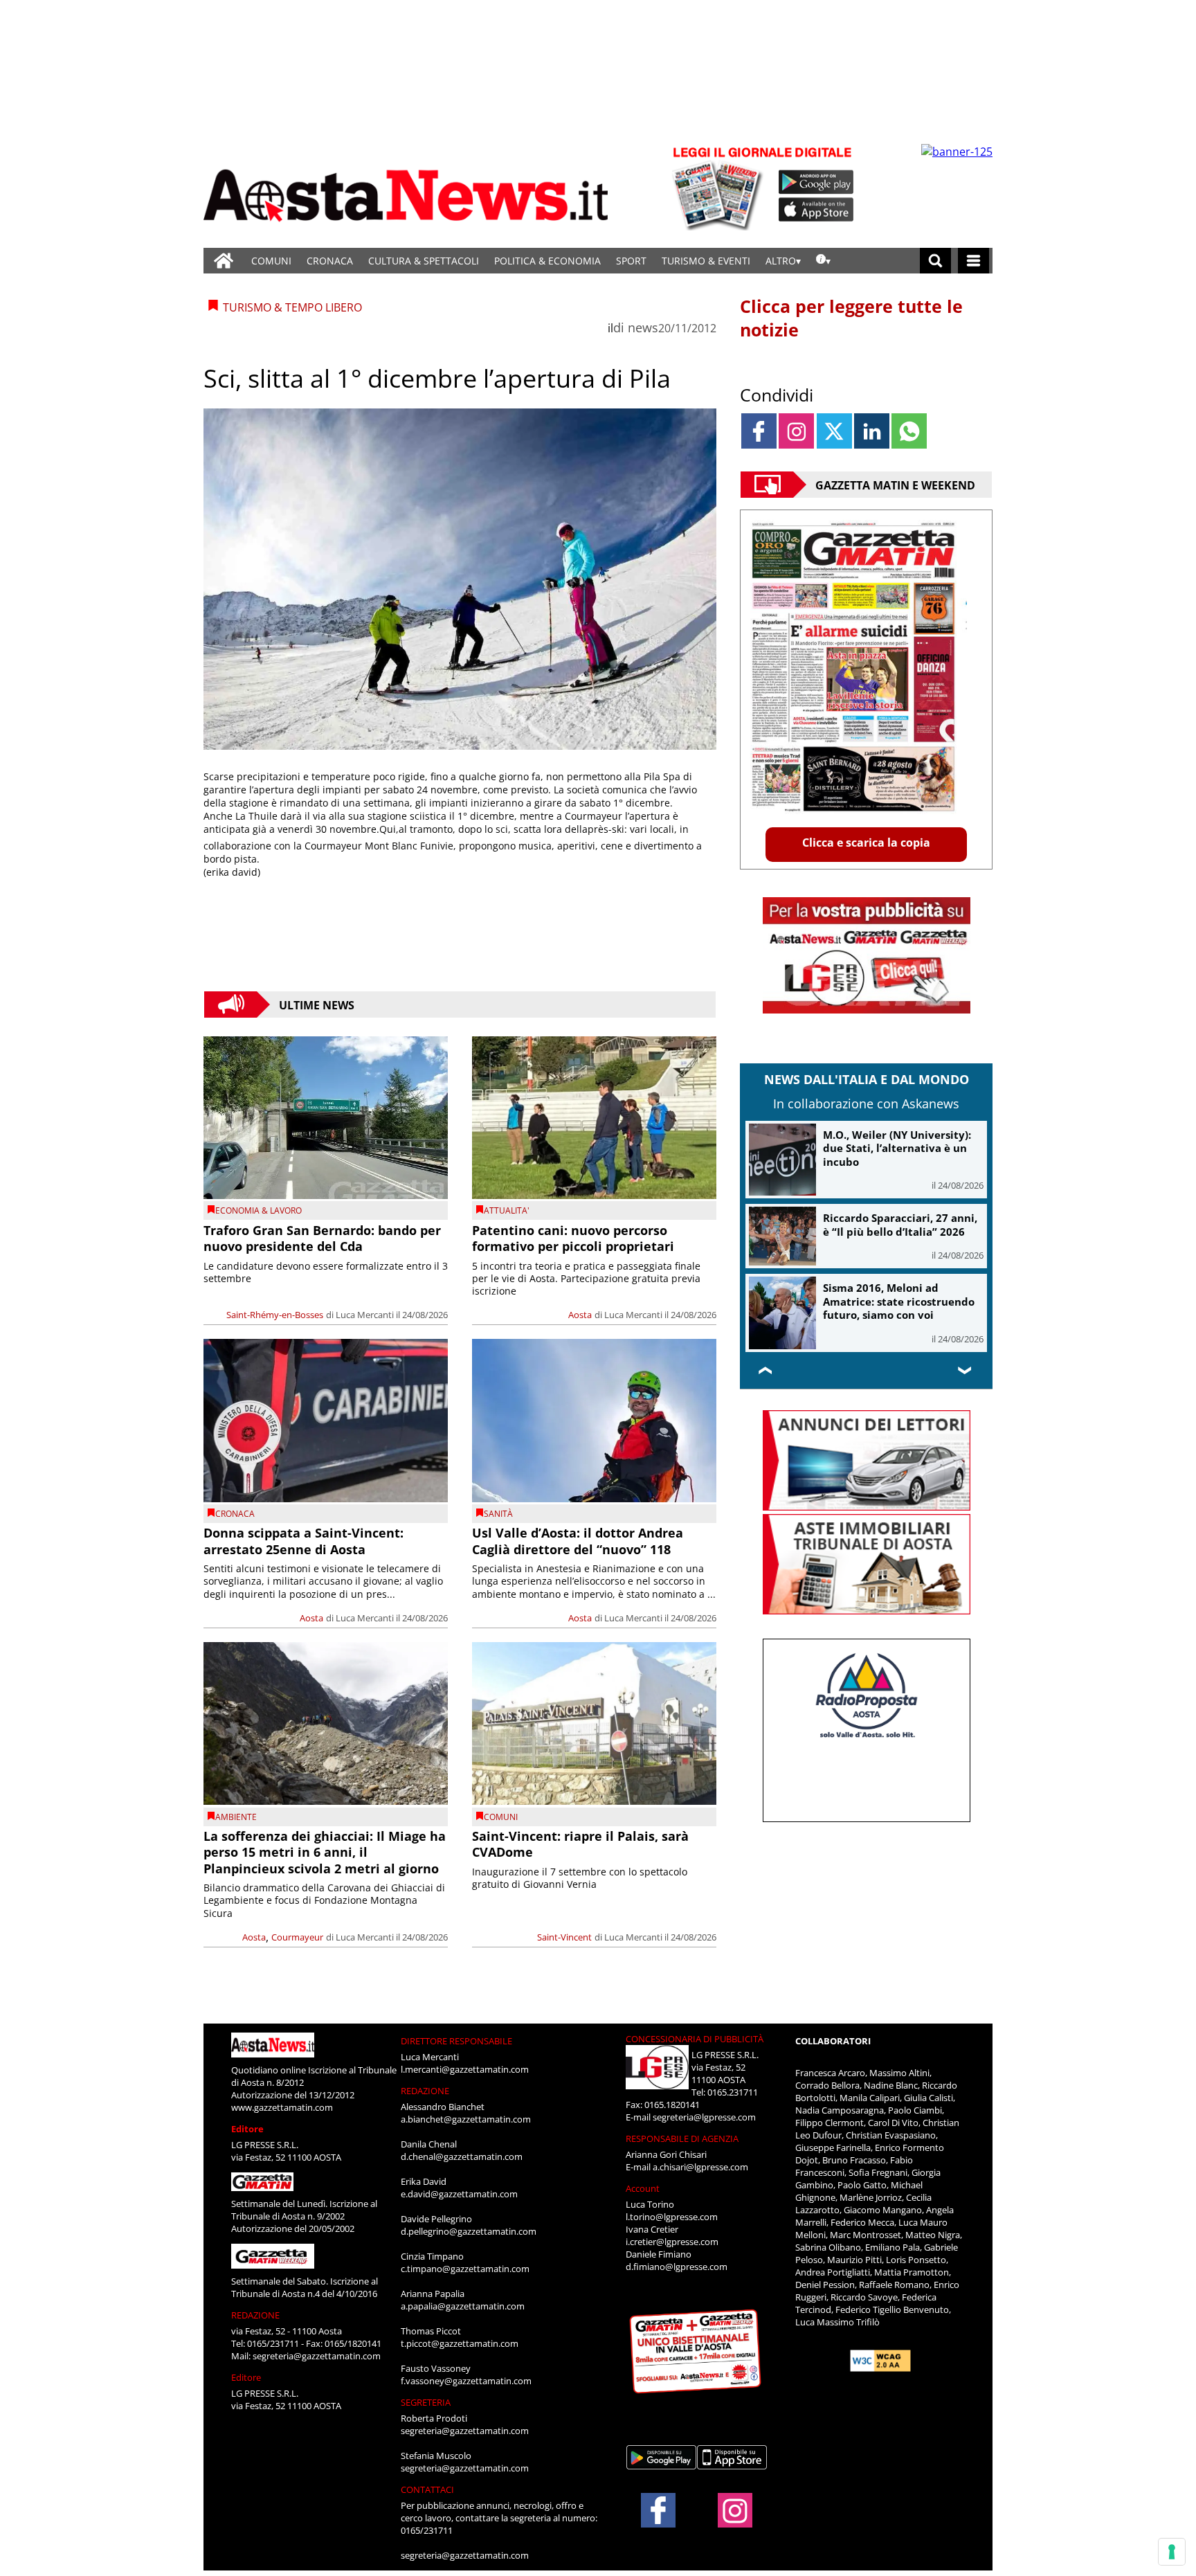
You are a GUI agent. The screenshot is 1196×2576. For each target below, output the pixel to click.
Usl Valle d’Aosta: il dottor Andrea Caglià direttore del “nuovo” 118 (578, 1541)
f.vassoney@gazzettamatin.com (466, 2381)
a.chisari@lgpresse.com (700, 2167)
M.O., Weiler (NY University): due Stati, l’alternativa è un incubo (897, 1148)
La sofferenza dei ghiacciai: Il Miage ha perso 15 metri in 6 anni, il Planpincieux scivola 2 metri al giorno (325, 1852)
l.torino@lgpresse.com (672, 2217)
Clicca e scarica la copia (866, 843)
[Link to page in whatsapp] (909, 431)
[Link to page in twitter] (834, 431)
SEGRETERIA (426, 2402)
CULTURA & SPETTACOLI (424, 261)
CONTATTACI (427, 2489)
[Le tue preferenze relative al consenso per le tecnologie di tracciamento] (1172, 2552)
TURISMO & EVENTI (706, 261)
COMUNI (271, 261)
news (643, 327)
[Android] (816, 182)
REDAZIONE (255, 2315)
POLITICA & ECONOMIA (547, 261)
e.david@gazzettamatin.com (459, 2194)
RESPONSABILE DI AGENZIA (682, 2138)
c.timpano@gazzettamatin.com (465, 2269)
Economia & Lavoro (259, 1210)
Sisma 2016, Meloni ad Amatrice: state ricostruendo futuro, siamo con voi (899, 1301)
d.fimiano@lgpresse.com (677, 2267)
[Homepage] (224, 261)
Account (643, 2188)
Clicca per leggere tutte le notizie (851, 318)
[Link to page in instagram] (796, 431)
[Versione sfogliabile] (720, 187)
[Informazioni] (823, 261)
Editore (247, 2129)
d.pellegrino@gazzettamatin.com (469, 2231)
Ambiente (236, 1817)
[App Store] (817, 210)
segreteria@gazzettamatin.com (317, 2356)
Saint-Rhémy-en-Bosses (275, 1315)
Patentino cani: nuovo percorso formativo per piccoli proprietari (573, 1238)
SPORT (631, 261)
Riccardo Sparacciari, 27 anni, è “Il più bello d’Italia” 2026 (900, 1225)
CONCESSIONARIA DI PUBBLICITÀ (695, 2039)
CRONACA (330, 261)
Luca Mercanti (365, 1315)
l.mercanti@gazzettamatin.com (465, 2069)
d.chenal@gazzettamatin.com (462, 2156)
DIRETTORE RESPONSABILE (456, 2041)
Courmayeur (297, 1937)
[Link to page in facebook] (759, 431)
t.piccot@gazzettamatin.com (460, 2343)
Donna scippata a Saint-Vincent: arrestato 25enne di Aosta (303, 1541)
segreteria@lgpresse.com (704, 2117)
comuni (501, 1817)
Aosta (580, 1315)
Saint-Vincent (564, 1937)
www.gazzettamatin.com (282, 2107)
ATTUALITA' (507, 1210)
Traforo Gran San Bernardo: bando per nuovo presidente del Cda (322, 1238)
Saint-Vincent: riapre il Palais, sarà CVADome (580, 1844)
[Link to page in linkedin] (872, 431)
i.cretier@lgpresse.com (672, 2242)
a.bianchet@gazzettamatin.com (466, 2119)
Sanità (498, 1514)
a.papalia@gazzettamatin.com (463, 2306)
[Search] (935, 261)
